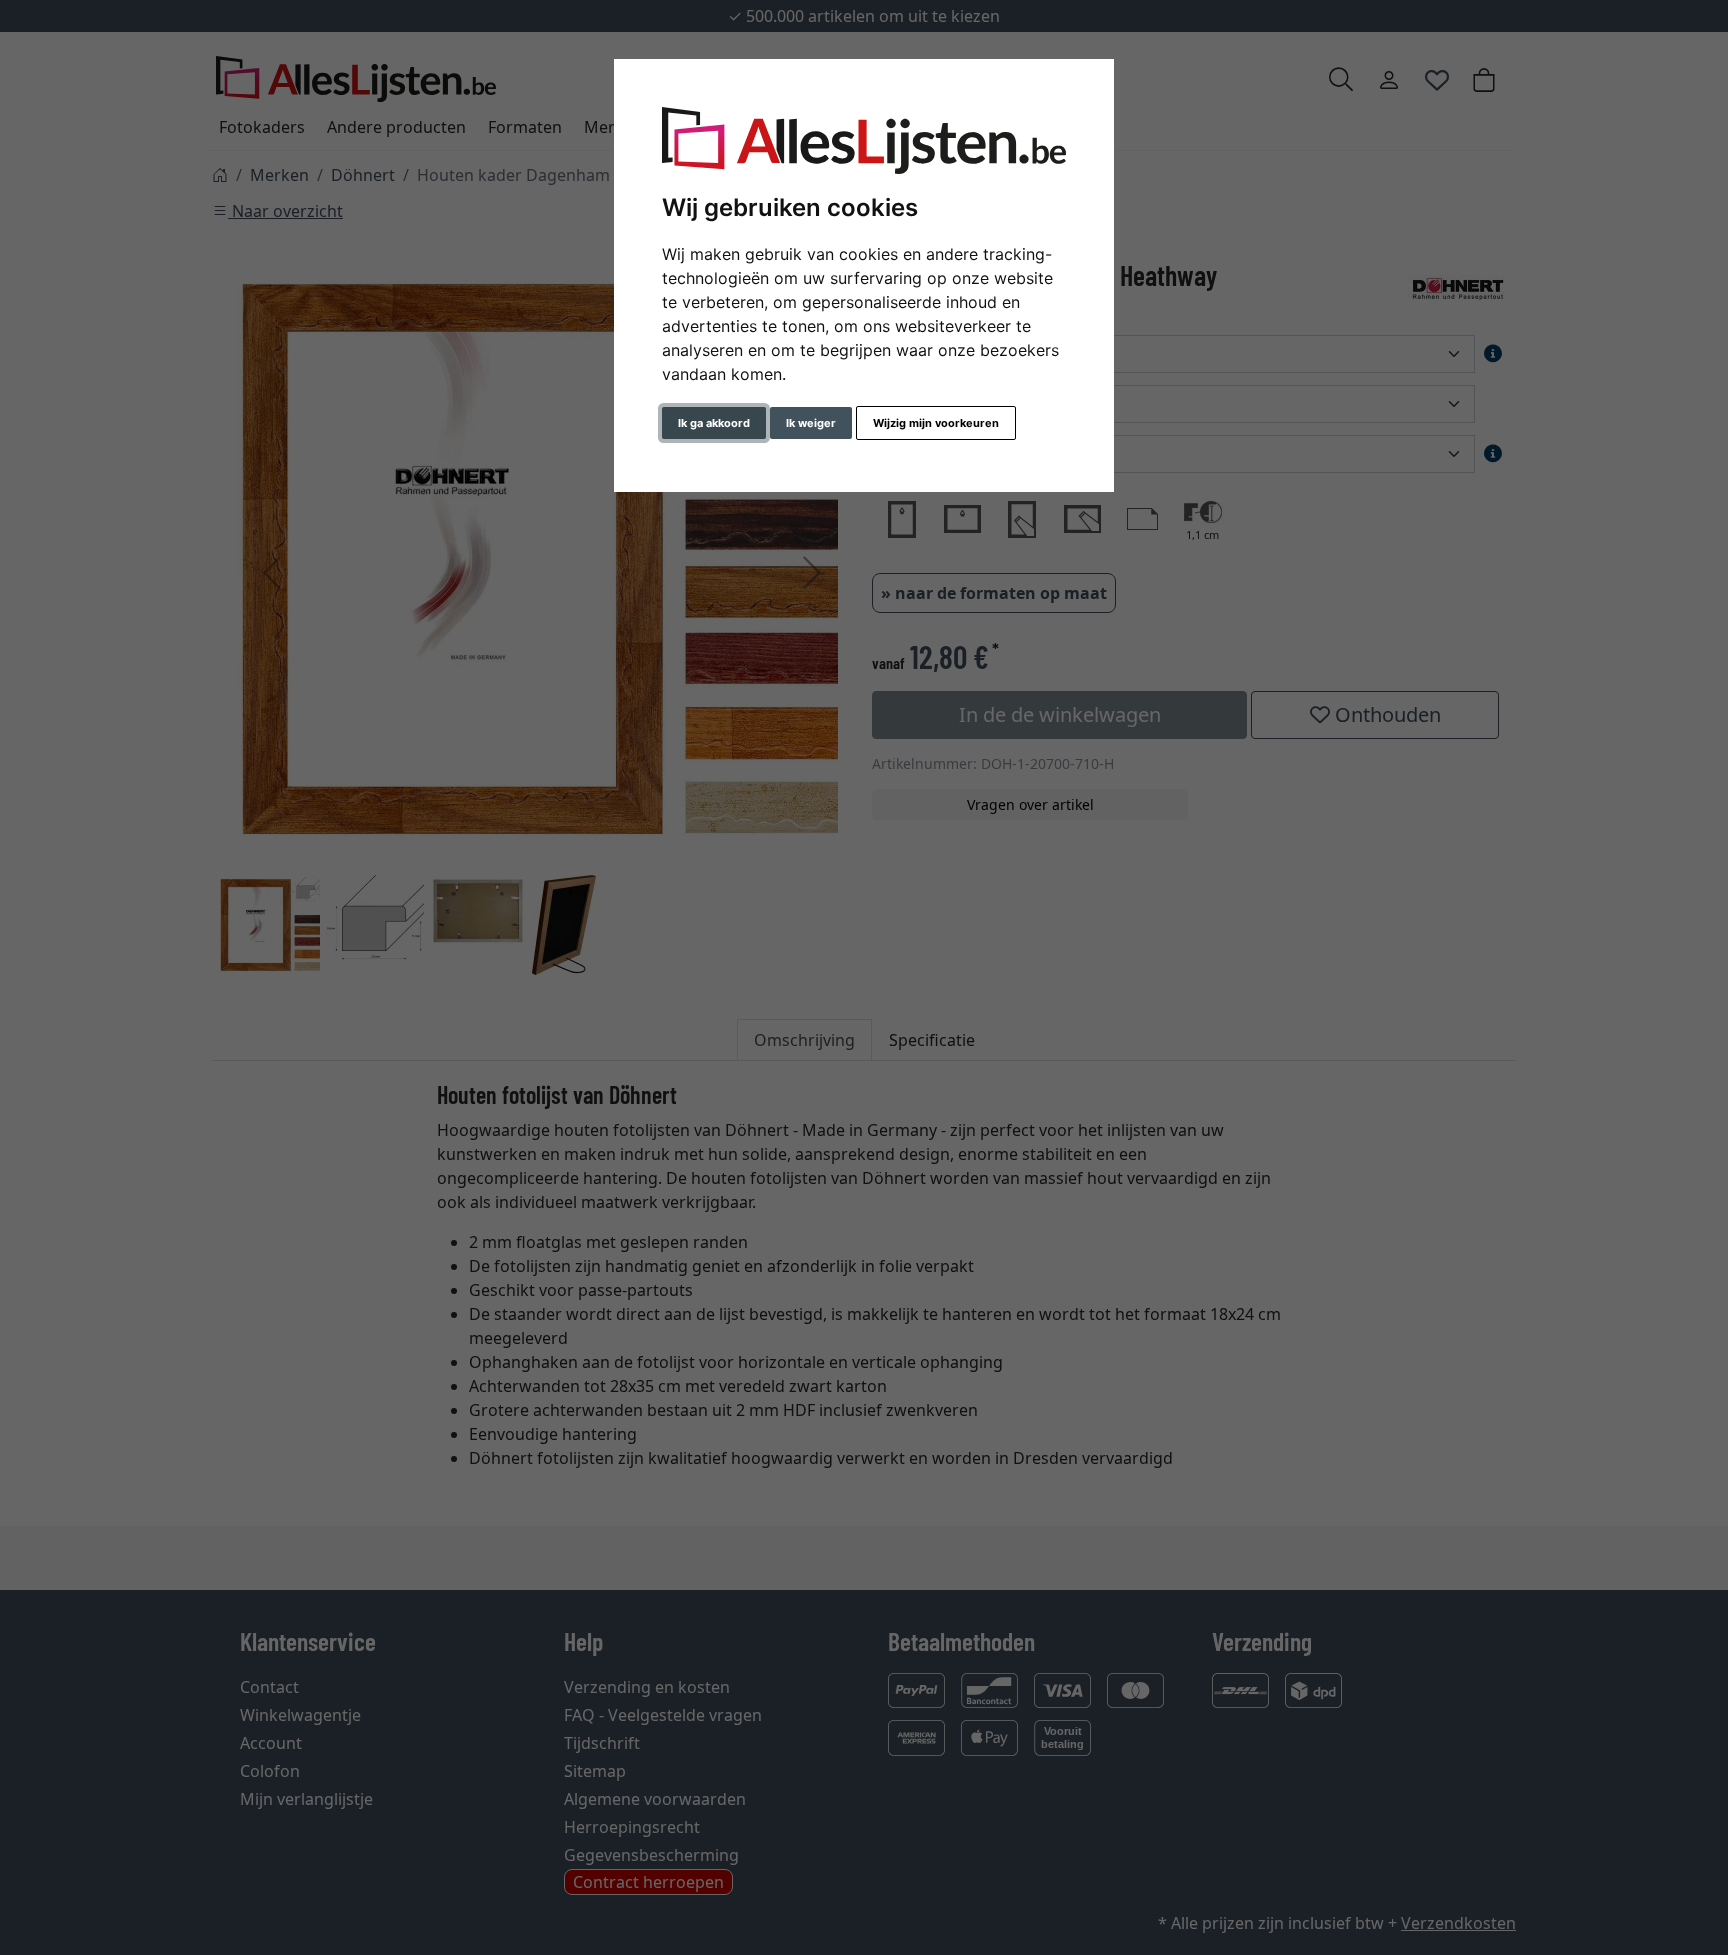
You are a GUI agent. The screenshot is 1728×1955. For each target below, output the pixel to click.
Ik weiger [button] (811, 423)
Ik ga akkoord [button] (714, 423)
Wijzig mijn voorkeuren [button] (936, 423)
